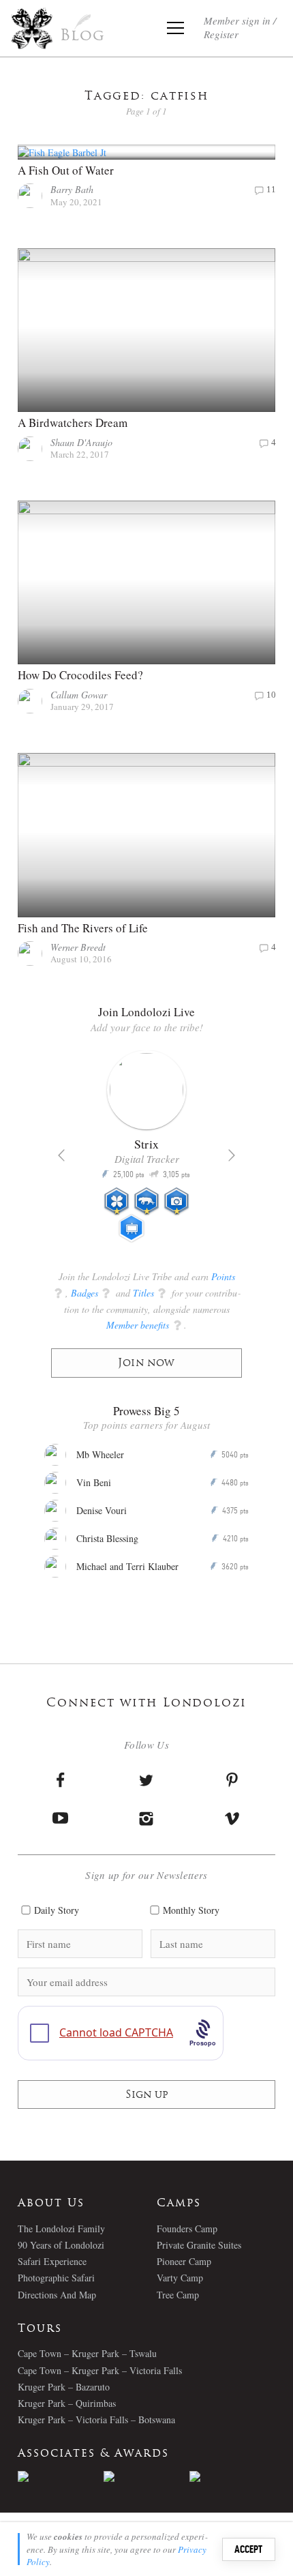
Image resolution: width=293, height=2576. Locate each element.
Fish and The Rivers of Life (83, 928)
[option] (146, 1152)
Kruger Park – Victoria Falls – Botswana (96, 2419)
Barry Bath (72, 189)
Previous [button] (61, 1155)
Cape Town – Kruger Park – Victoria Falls (100, 2370)
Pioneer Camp (184, 2261)
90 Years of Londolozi (61, 2245)
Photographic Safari (56, 2278)
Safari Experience (52, 2261)
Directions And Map (57, 2295)
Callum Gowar (79, 695)
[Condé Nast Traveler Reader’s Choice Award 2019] (61, 2476)
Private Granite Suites (199, 2245)
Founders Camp (187, 2229)
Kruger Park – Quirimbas (67, 2403)
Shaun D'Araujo (81, 442)
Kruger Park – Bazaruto (64, 2387)
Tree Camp (178, 2295)
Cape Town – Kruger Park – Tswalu (87, 2353)
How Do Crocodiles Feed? (80, 675)
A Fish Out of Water (66, 170)
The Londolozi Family (61, 2229)
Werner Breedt (78, 947)
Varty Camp (180, 2278)
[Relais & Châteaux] (232, 2476)
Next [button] (232, 1155)
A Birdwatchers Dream (73, 423)
